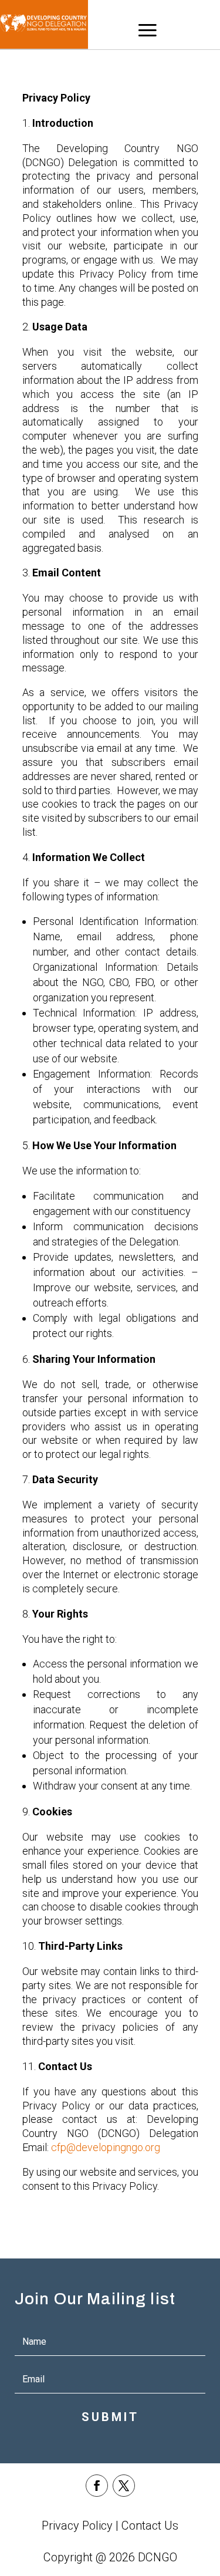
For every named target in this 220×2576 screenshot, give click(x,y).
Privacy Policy (77, 2526)
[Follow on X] (124, 2486)
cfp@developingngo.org (106, 2147)
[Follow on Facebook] (97, 2486)
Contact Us (150, 2526)
